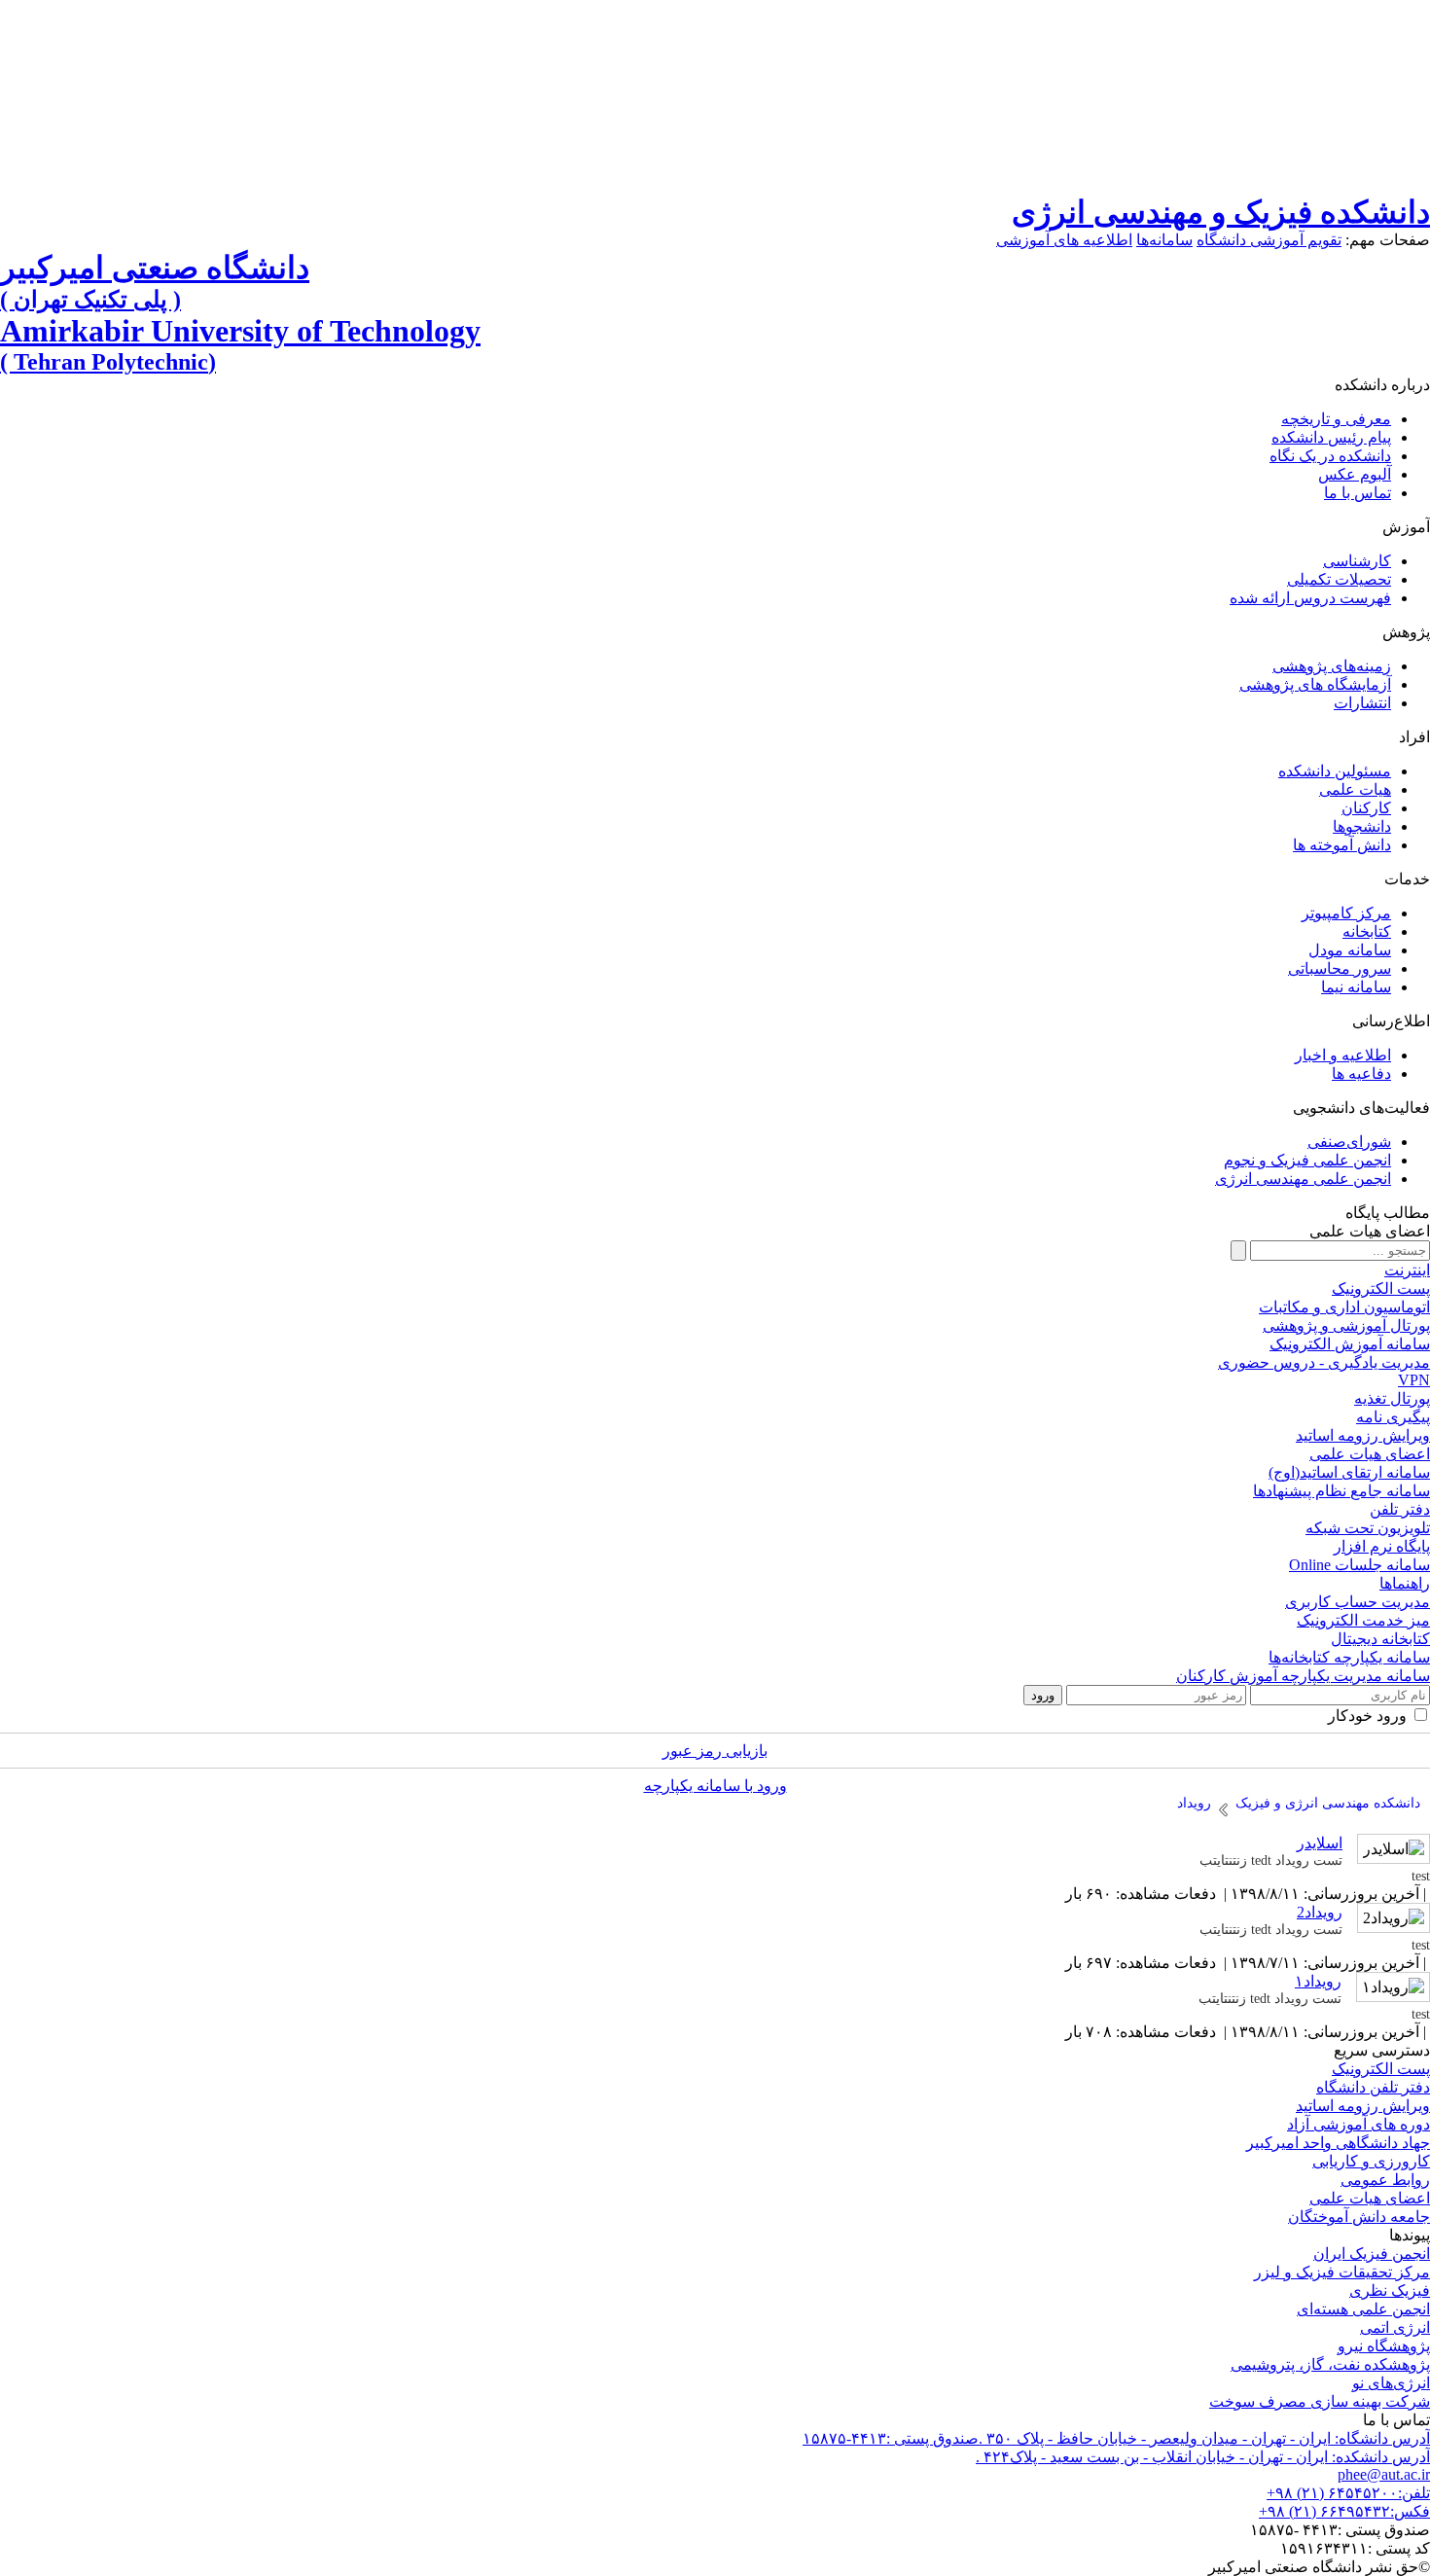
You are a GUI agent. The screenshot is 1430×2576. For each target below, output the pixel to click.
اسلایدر (1320, 1843)
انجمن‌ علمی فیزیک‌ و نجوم (1307, 1160)
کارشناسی (1357, 561)
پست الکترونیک (1381, 2069)
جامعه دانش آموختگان (1359, 2217)
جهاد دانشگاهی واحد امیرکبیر (1338, 2143)
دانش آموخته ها (1342, 845)
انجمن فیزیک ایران (1372, 2254)
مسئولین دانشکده (1335, 771)
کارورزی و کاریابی (1371, 2161)
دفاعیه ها (1361, 1073)
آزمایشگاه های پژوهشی (1315, 684)
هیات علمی (1355, 789)
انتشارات (1362, 703)
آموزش (1406, 527)
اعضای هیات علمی (1370, 2198)
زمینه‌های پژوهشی (1332, 666)
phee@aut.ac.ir (1384, 2474)
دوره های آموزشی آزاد (1358, 2124)
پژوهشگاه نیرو (1384, 2346)
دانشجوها (1362, 826)
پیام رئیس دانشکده (1331, 437)
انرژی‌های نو (1391, 2383)
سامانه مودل (1350, 950)
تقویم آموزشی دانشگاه (1269, 240)
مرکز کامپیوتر (1346, 913)
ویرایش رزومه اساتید (1363, 2106)
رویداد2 (1320, 1912)
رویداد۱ (1318, 1981)
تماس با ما (1358, 493)
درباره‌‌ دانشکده (1382, 385)
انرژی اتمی (1395, 2327)
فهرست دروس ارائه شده (1310, 598)
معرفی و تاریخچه (1336, 419)
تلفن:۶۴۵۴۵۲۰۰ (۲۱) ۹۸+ (1348, 2493)
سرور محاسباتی (1340, 968)
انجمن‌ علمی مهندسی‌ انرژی (1303, 1179)
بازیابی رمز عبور (715, 1751)
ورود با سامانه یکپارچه (715, 1786)
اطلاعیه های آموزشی (1064, 240)
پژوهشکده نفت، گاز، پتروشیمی (1330, 2364)
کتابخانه (1367, 931)
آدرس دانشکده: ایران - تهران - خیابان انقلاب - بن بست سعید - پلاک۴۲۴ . (1203, 2457)
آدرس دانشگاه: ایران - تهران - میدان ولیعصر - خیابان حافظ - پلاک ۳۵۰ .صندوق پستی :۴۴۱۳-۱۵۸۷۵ (1116, 2438)
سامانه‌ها (1164, 240)
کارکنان (1366, 808)
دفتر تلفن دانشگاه (1373, 2087)
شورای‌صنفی (1349, 1142)
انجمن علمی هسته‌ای (1363, 2309)
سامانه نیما (1356, 987)
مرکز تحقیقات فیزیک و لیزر (1342, 2272)
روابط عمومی (1385, 2180)
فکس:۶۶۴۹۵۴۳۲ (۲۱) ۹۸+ (1344, 2511)
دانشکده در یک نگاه (1330, 456)
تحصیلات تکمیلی (1339, 579)
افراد (1414, 737)
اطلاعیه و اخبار (1343, 1055)
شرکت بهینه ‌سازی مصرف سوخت (1320, 2401)
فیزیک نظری (1390, 2290)
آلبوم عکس (1355, 474)
